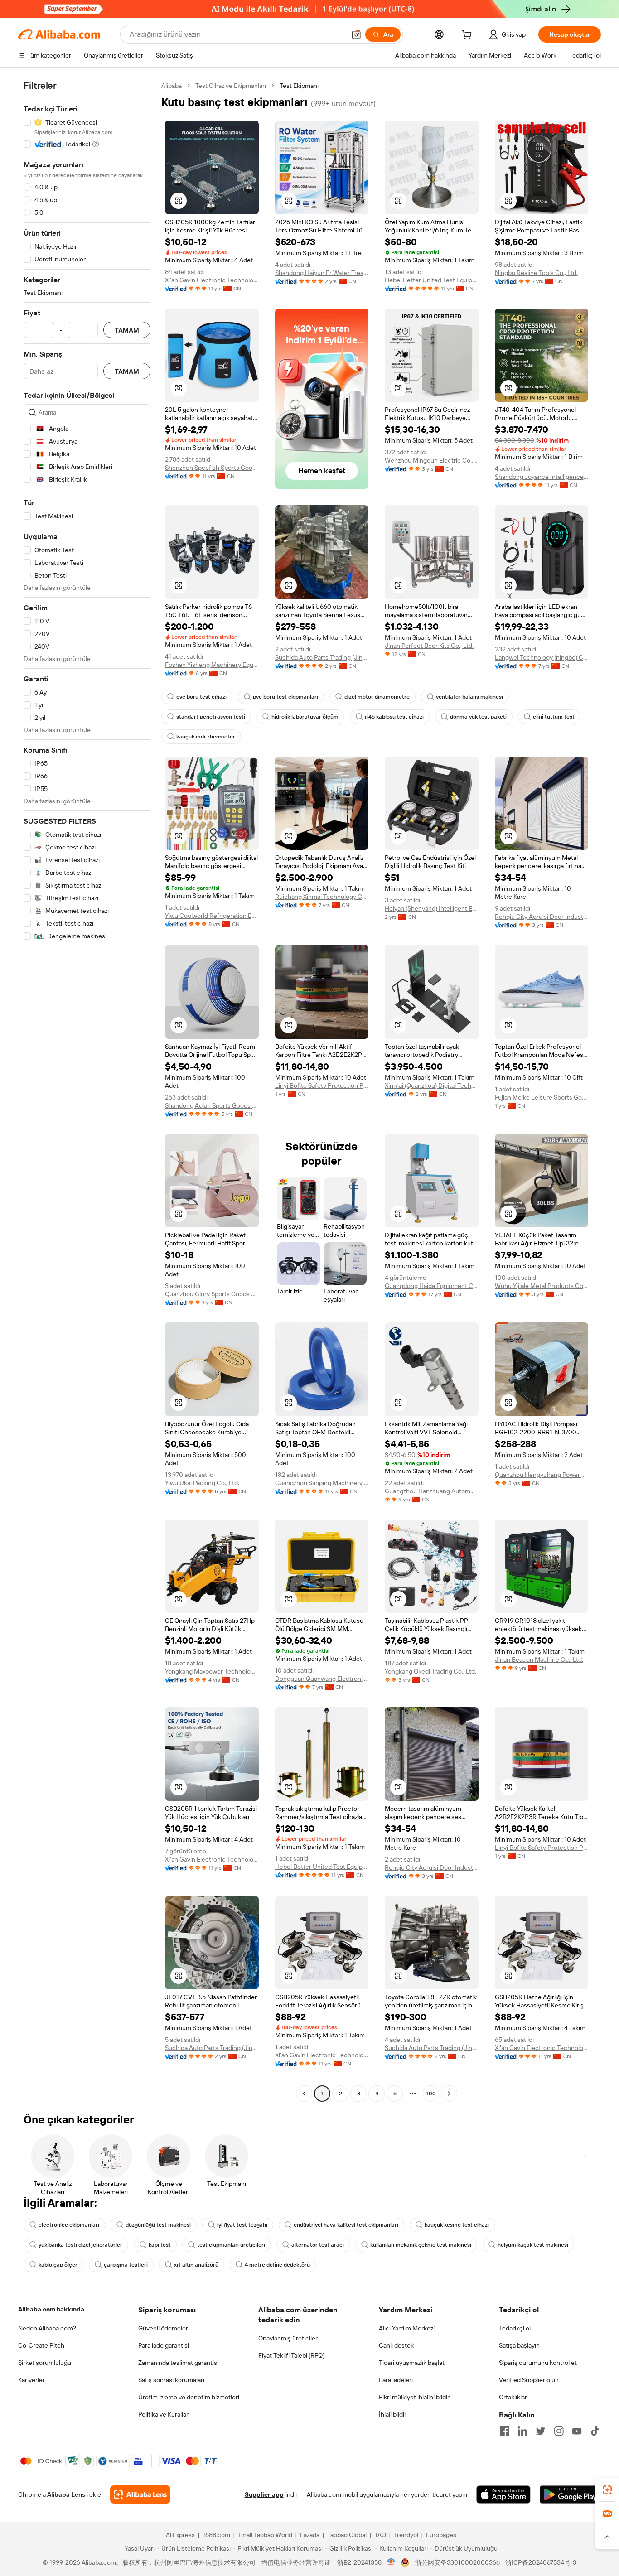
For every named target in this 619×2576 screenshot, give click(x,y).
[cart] (469, 36)
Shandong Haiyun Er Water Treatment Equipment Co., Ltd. (322, 273)
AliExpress (180, 2535)
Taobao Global (347, 2535)
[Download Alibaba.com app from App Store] (503, 2494)
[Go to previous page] (304, 2094)
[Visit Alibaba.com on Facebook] (504, 2431)
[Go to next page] (449, 2094)
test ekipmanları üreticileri (231, 2245)
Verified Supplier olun (529, 2380)
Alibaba (172, 86)
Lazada (310, 2535)
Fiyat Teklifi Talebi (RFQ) (291, 2355)
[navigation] (87, 1091)
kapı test (160, 2245)
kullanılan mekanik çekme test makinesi (421, 2245)
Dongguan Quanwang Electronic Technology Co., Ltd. (322, 1679)
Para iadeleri (396, 2380)
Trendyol (406, 2535)
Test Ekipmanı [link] (299, 86)
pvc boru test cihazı (201, 697)
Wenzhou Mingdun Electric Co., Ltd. (432, 460)
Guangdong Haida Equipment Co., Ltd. (432, 1286)
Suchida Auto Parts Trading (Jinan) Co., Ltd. (322, 657)
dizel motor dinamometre (377, 697)
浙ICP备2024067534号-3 (541, 2562)
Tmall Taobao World (265, 2535)
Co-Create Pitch (41, 2345)
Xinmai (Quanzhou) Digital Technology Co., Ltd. (432, 1085)
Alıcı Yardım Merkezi (407, 2328)
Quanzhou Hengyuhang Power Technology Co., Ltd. (542, 1475)
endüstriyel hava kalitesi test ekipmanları (346, 2225)
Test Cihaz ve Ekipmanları (231, 86)
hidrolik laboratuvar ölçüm (305, 717)
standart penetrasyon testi (211, 717)
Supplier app (264, 2494)
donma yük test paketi (478, 717)
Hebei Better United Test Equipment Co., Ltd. (432, 280)
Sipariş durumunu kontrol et (538, 2363)
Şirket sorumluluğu (45, 2363)
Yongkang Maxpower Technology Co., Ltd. (212, 1671)
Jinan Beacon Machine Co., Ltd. (539, 1659)
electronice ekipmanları (69, 2225)
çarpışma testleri (126, 2265)
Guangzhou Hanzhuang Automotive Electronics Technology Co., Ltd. (432, 1491)
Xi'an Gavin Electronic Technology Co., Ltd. (212, 280)
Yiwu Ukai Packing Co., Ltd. (202, 1483)
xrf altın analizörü (196, 2265)
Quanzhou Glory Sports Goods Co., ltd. (212, 1294)
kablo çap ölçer (58, 2265)
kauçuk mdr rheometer (206, 737)
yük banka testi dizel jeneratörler (80, 2245)
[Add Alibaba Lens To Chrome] (140, 2494)
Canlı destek (396, 2345)
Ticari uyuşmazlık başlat (412, 2363)
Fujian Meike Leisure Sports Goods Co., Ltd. (542, 1097)
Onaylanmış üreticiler (288, 2338)
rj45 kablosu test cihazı (394, 717)
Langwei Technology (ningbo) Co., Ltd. (542, 657)
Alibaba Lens (66, 2494)
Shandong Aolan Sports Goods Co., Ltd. (212, 1105)
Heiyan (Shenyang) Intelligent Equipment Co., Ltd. (432, 908)
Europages (441, 2535)
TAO (380, 2535)
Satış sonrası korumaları (171, 2380)
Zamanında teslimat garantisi (178, 2363)
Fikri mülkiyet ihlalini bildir (414, 2397)
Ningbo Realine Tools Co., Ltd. (536, 273)
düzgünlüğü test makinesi (158, 2225)
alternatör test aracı (318, 2245)
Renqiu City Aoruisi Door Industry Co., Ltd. (542, 917)
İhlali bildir (393, 2414)
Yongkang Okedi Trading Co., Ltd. (430, 1671)
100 (431, 2094)
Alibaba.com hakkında (51, 2309)
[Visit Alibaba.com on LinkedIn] (522, 2431)
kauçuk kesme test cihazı (457, 2225)
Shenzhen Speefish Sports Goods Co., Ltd (212, 468)
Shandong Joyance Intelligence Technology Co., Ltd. (542, 477)
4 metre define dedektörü (277, 2265)
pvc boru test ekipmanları (285, 697)
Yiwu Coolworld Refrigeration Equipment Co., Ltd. (212, 916)
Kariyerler (31, 2380)
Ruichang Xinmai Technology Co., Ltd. (322, 897)
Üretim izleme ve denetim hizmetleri (189, 2397)
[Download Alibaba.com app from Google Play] (570, 2494)
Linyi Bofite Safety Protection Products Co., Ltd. (322, 1085)
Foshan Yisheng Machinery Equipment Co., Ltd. (212, 665)
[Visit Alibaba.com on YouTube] (577, 2431)
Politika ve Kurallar (163, 2414)
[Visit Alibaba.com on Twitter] (541, 2431)
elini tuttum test (554, 717)
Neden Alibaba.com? (47, 2328)
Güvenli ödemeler (163, 2328)
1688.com (216, 2535)
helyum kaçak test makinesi (533, 2245)
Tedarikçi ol (515, 2328)
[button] (356, 34)
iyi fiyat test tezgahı (242, 2225)
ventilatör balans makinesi (469, 697)
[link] (607, 2490)
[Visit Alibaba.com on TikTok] (595, 2431)
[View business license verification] (391, 2562)
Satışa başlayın (519, 2345)
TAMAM (127, 330)
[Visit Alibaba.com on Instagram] (559, 2431)
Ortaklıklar (513, 2397)
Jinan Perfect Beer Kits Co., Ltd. (429, 646)
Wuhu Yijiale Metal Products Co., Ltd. (542, 1286)
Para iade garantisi (164, 2345)
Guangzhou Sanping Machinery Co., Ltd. (322, 1483)
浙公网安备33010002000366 (457, 2562)
